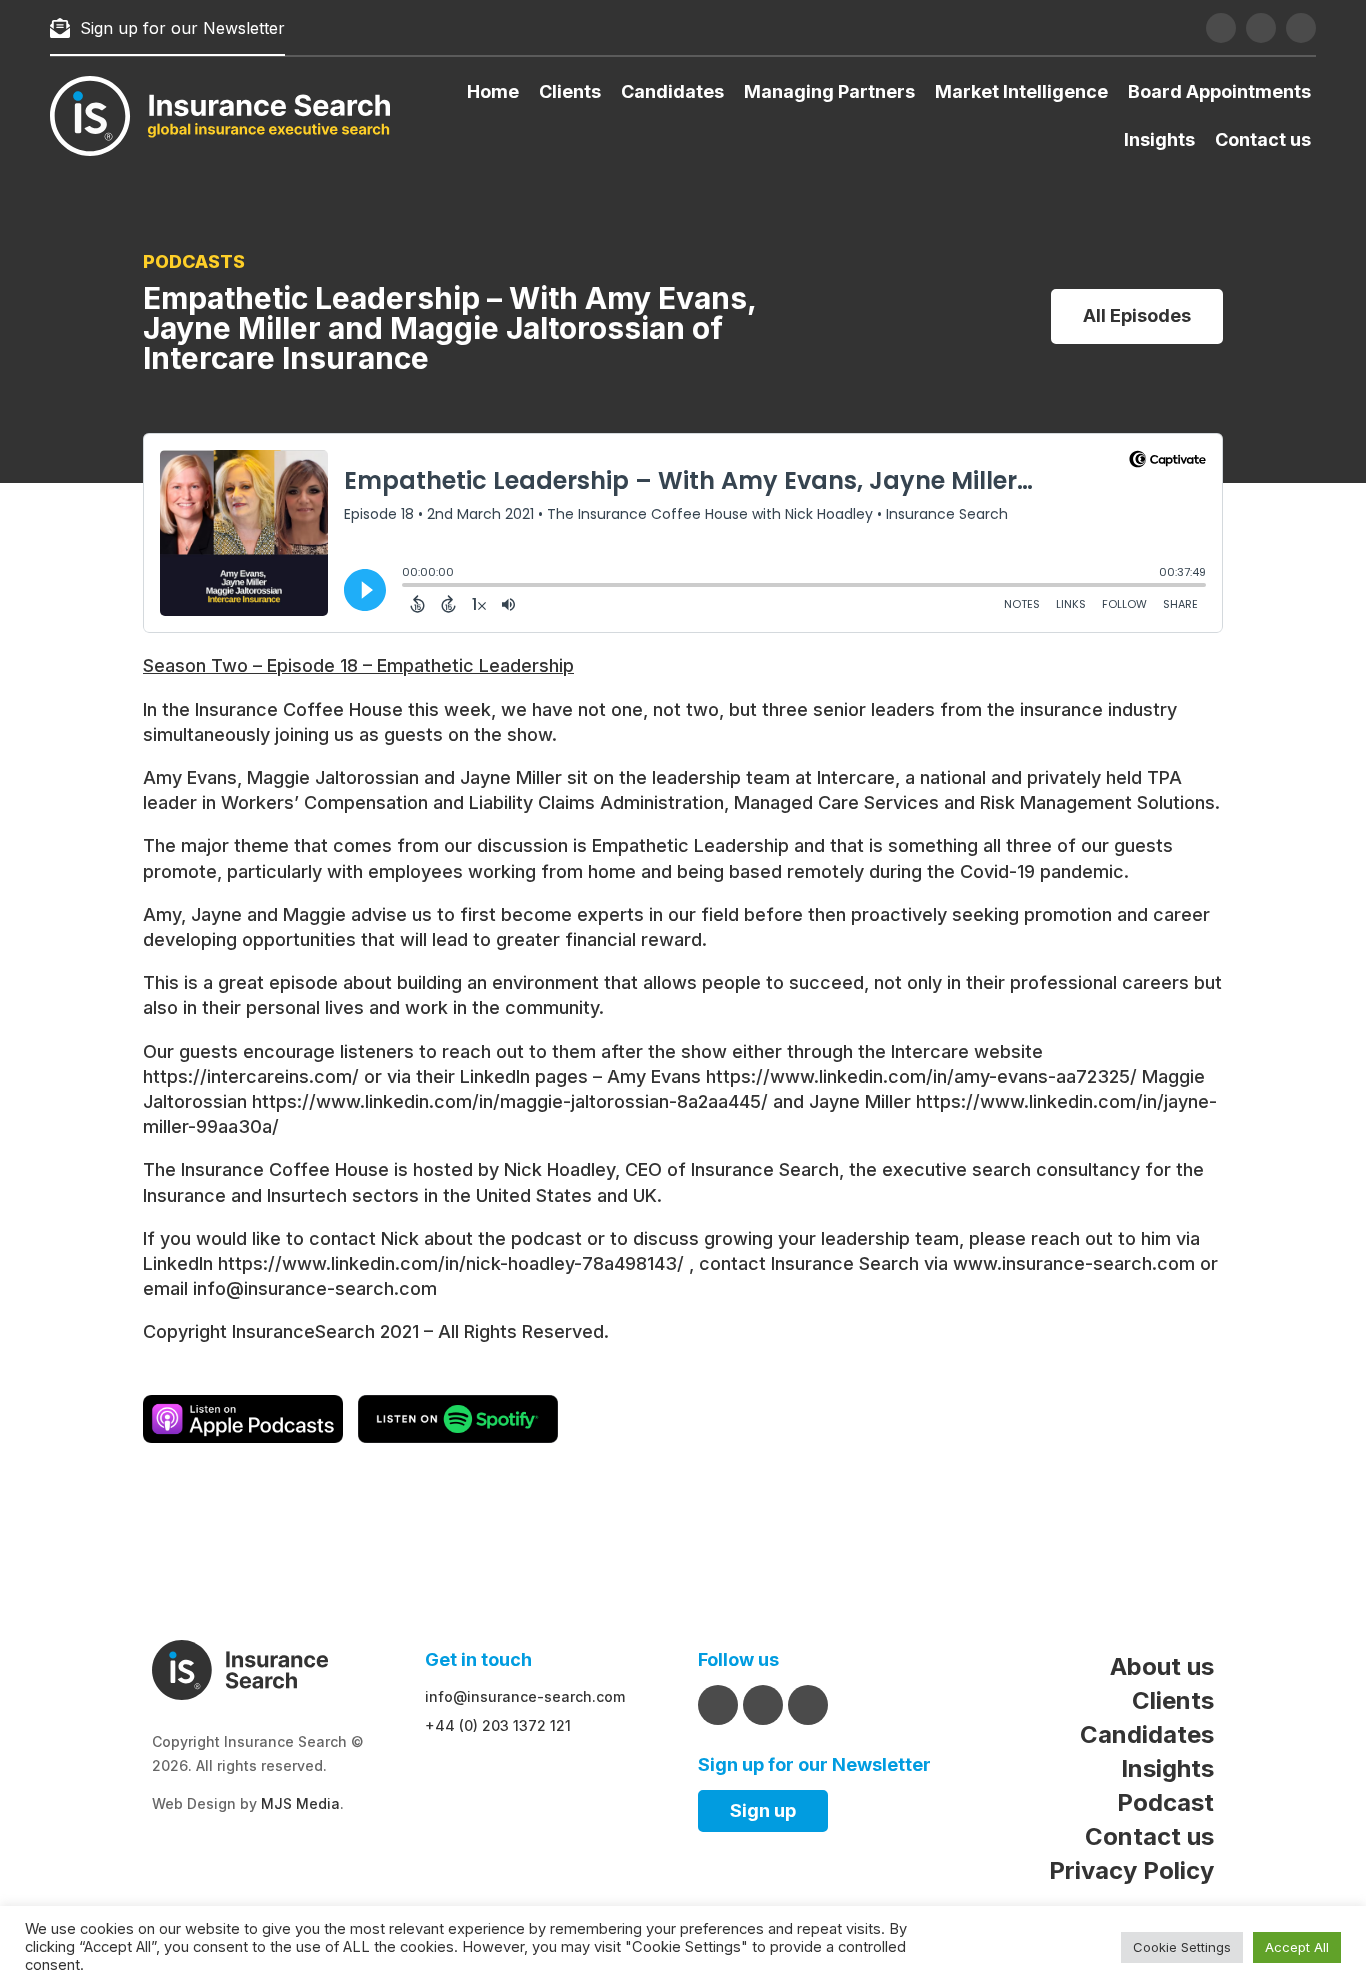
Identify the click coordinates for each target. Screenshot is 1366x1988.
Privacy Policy (1131, 1870)
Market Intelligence (1021, 91)
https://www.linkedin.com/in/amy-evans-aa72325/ (921, 1076)
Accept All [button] (1297, 1947)
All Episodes (1137, 315)
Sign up (763, 1810)
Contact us (1263, 139)
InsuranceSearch (303, 1331)
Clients (570, 91)
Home (493, 91)
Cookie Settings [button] (1182, 1947)
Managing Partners (829, 91)
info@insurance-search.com (315, 1288)
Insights (1159, 139)
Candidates (672, 91)
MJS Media (300, 1803)
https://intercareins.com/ (251, 1076)
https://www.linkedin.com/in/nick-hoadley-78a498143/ (451, 1263)
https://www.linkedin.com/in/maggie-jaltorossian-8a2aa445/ (510, 1101)
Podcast (1165, 1802)
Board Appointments (1219, 91)
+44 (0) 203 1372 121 (498, 1725)
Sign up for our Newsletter (182, 28)
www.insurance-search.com (1074, 1263)
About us (1162, 1666)
